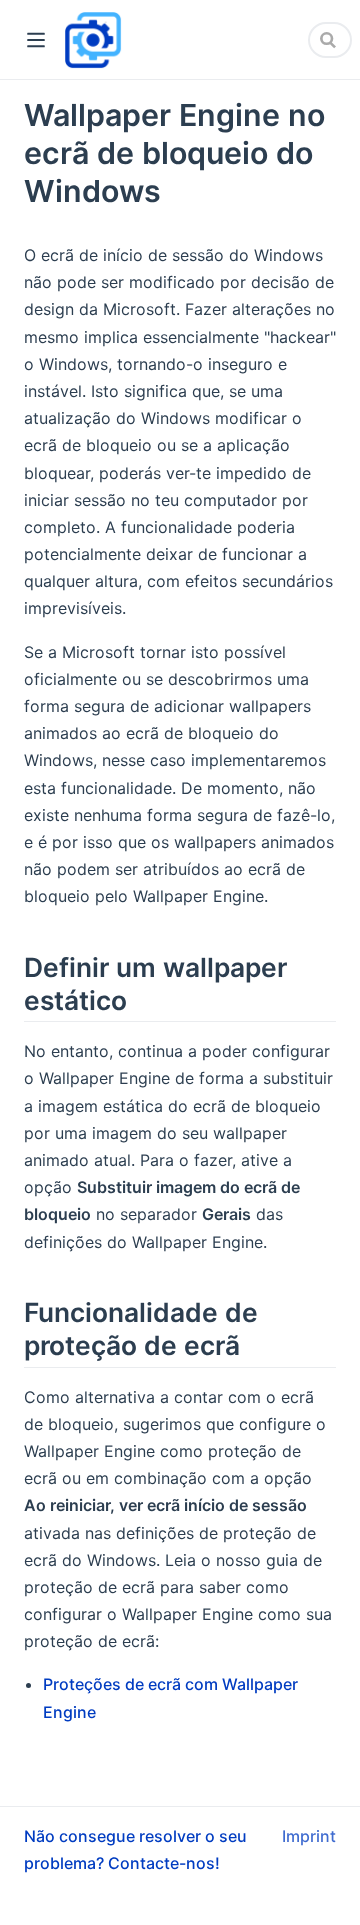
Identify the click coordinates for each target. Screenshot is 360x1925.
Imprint (309, 1836)
